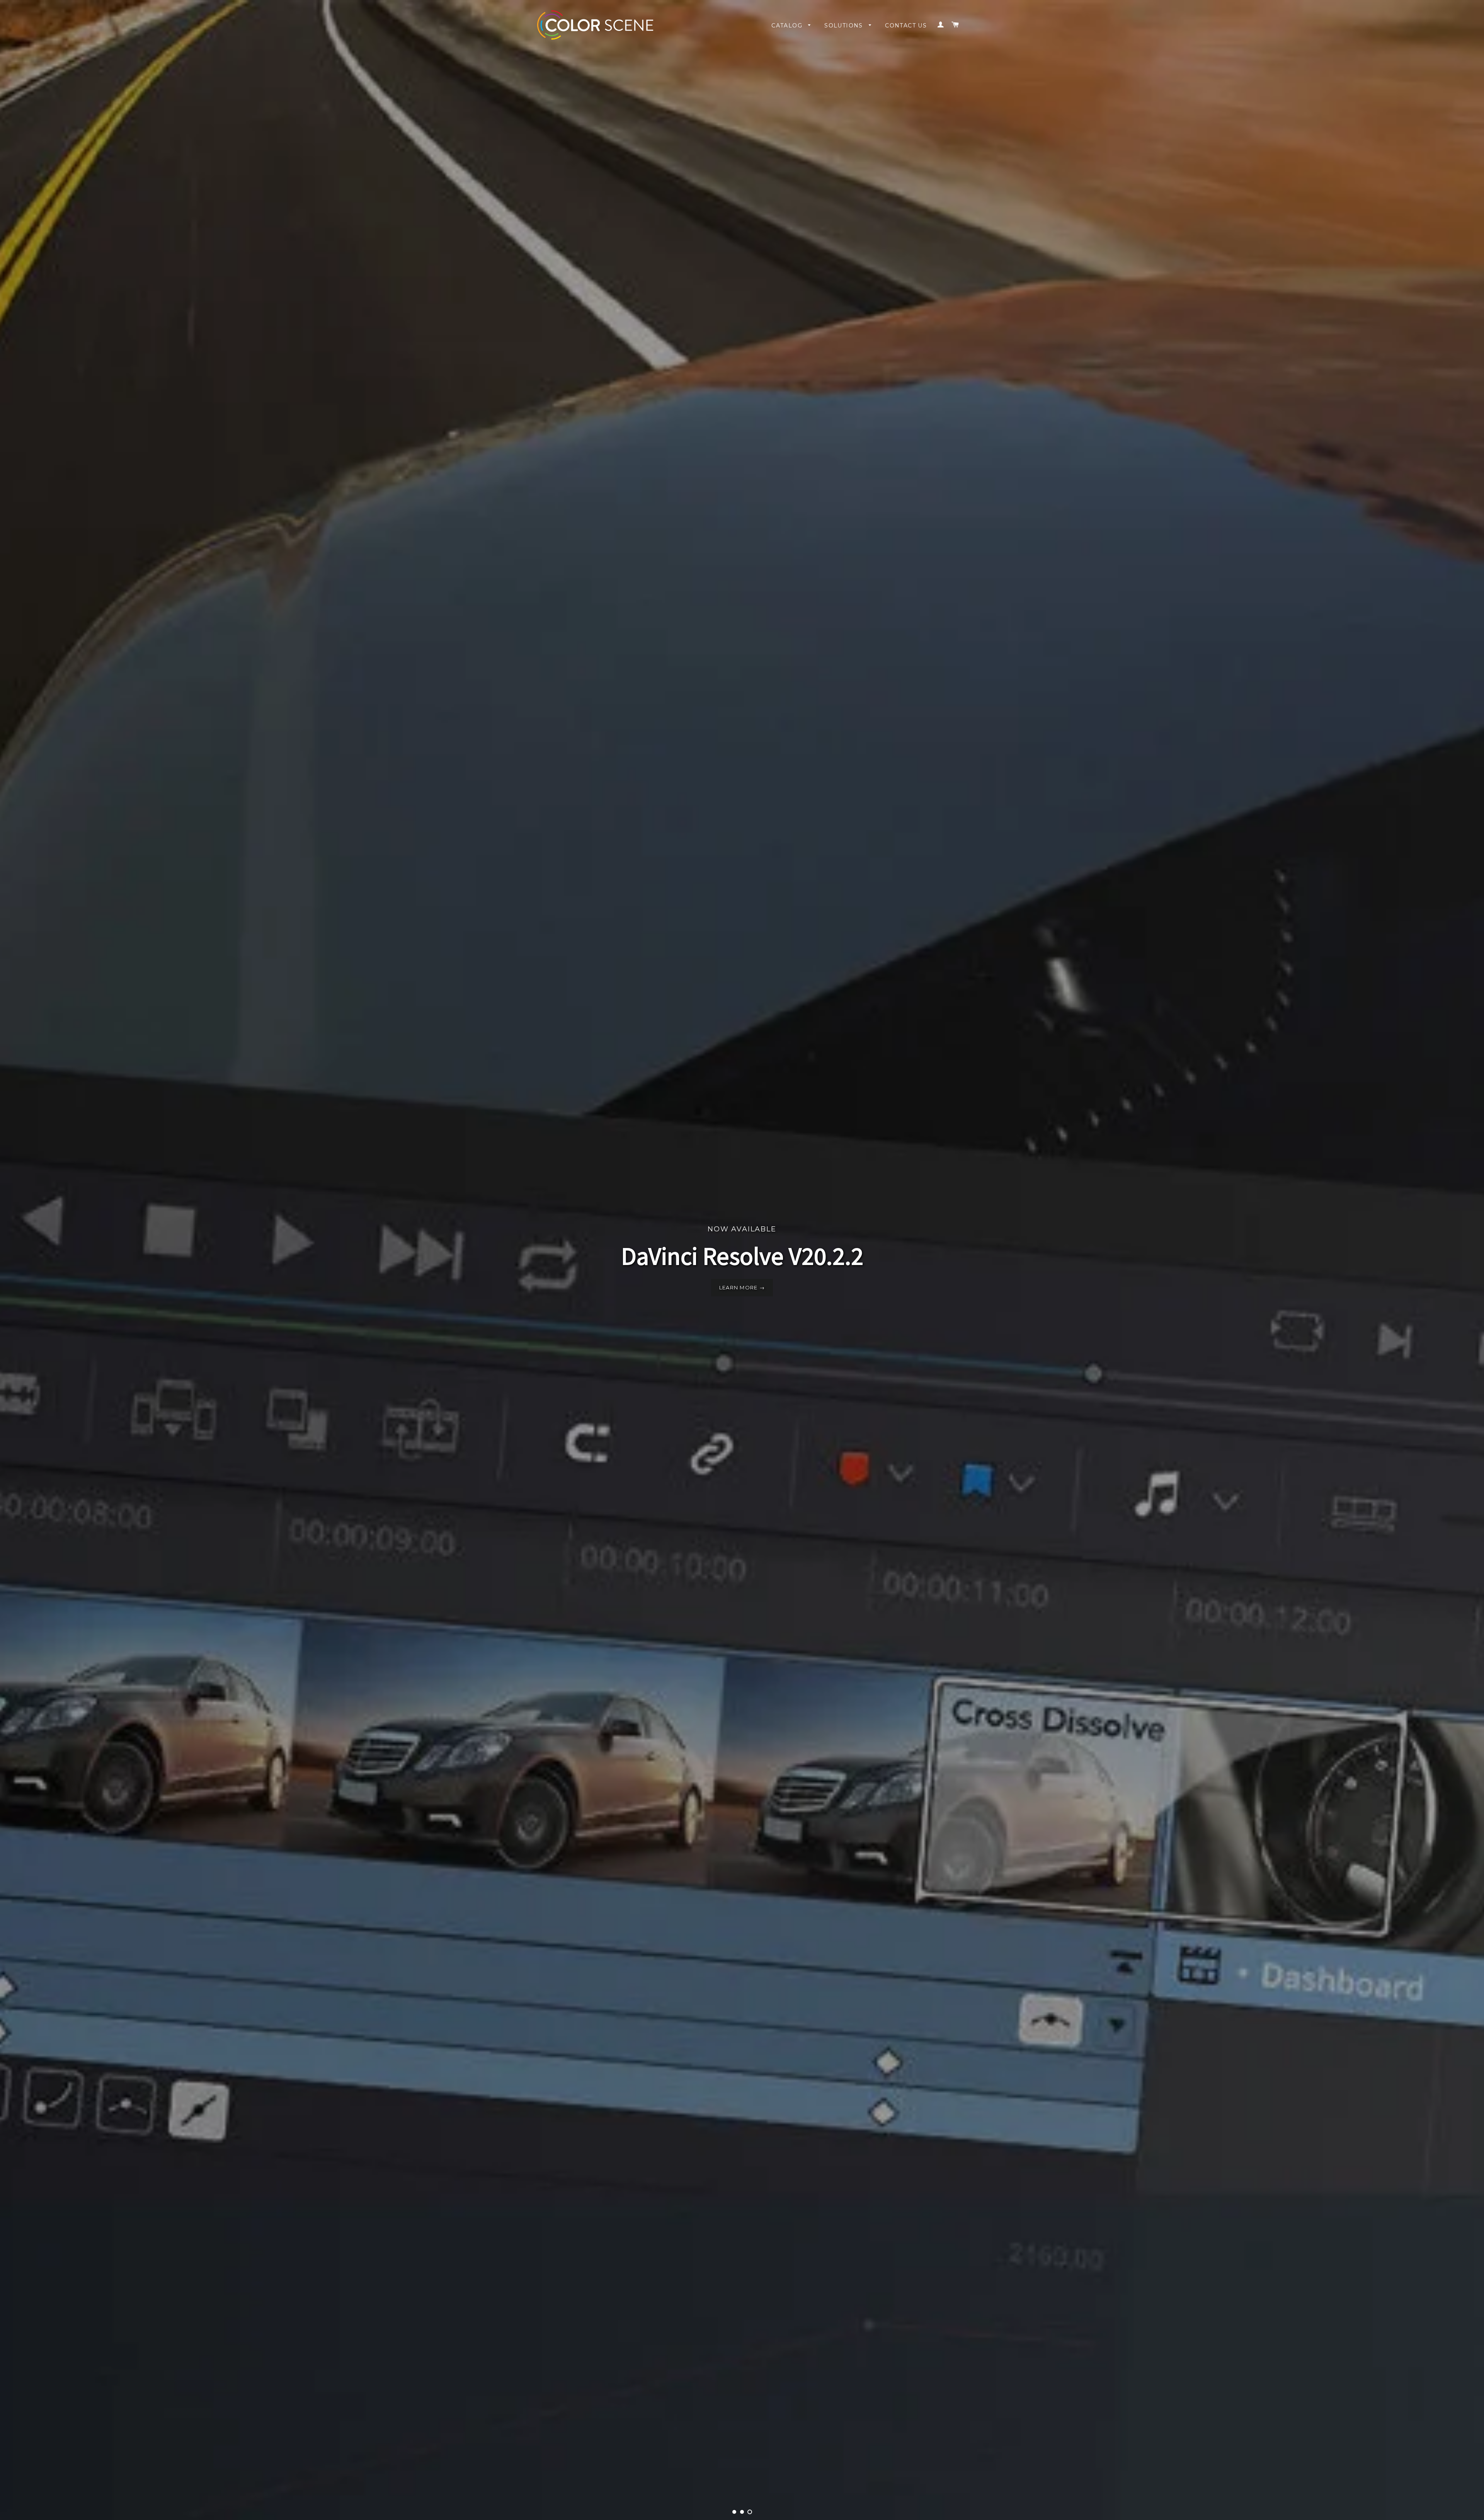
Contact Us (906, 26)
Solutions (845, 26)
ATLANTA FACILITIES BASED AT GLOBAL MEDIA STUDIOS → (742, 1287)
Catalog (788, 26)
